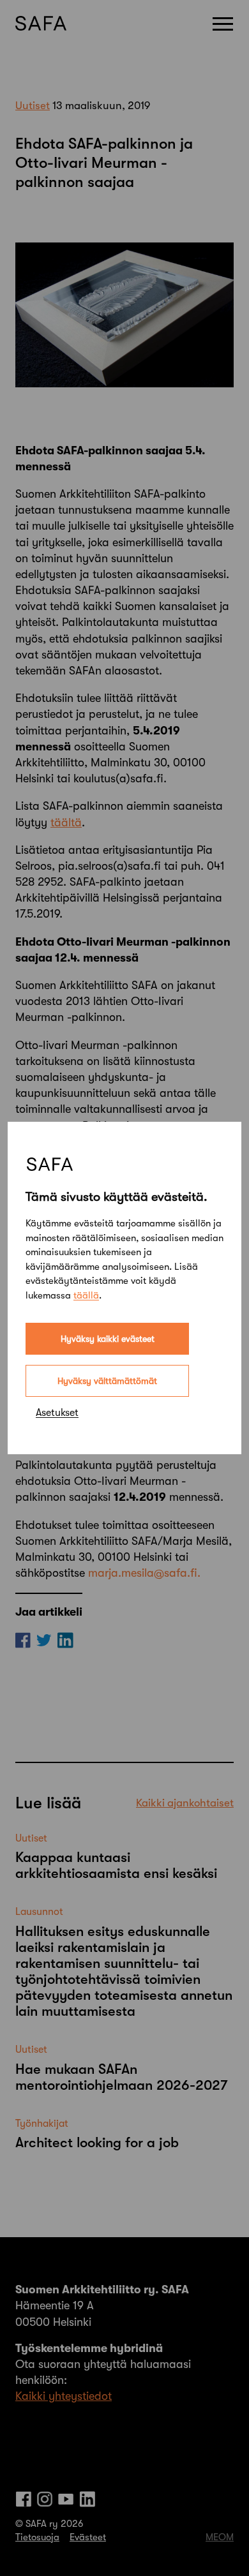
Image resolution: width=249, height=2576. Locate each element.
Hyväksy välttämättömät (107, 1381)
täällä (86, 1295)
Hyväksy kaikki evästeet (108, 1339)
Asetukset (57, 1413)
